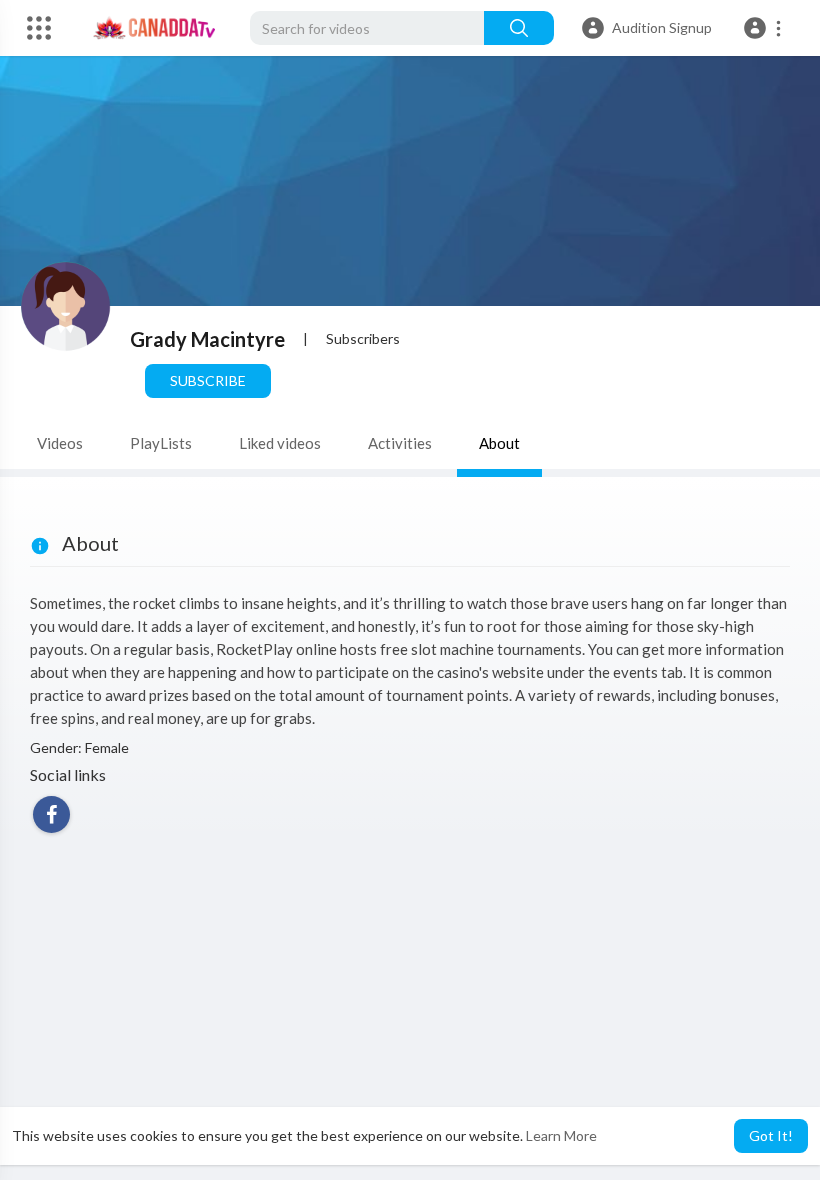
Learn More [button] (561, 1135)
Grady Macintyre (207, 339)
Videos (60, 443)
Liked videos (280, 443)
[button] (765, 28)
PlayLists (161, 443)
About (499, 443)
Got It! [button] (771, 1135)
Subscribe (208, 380)
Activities (400, 443)
